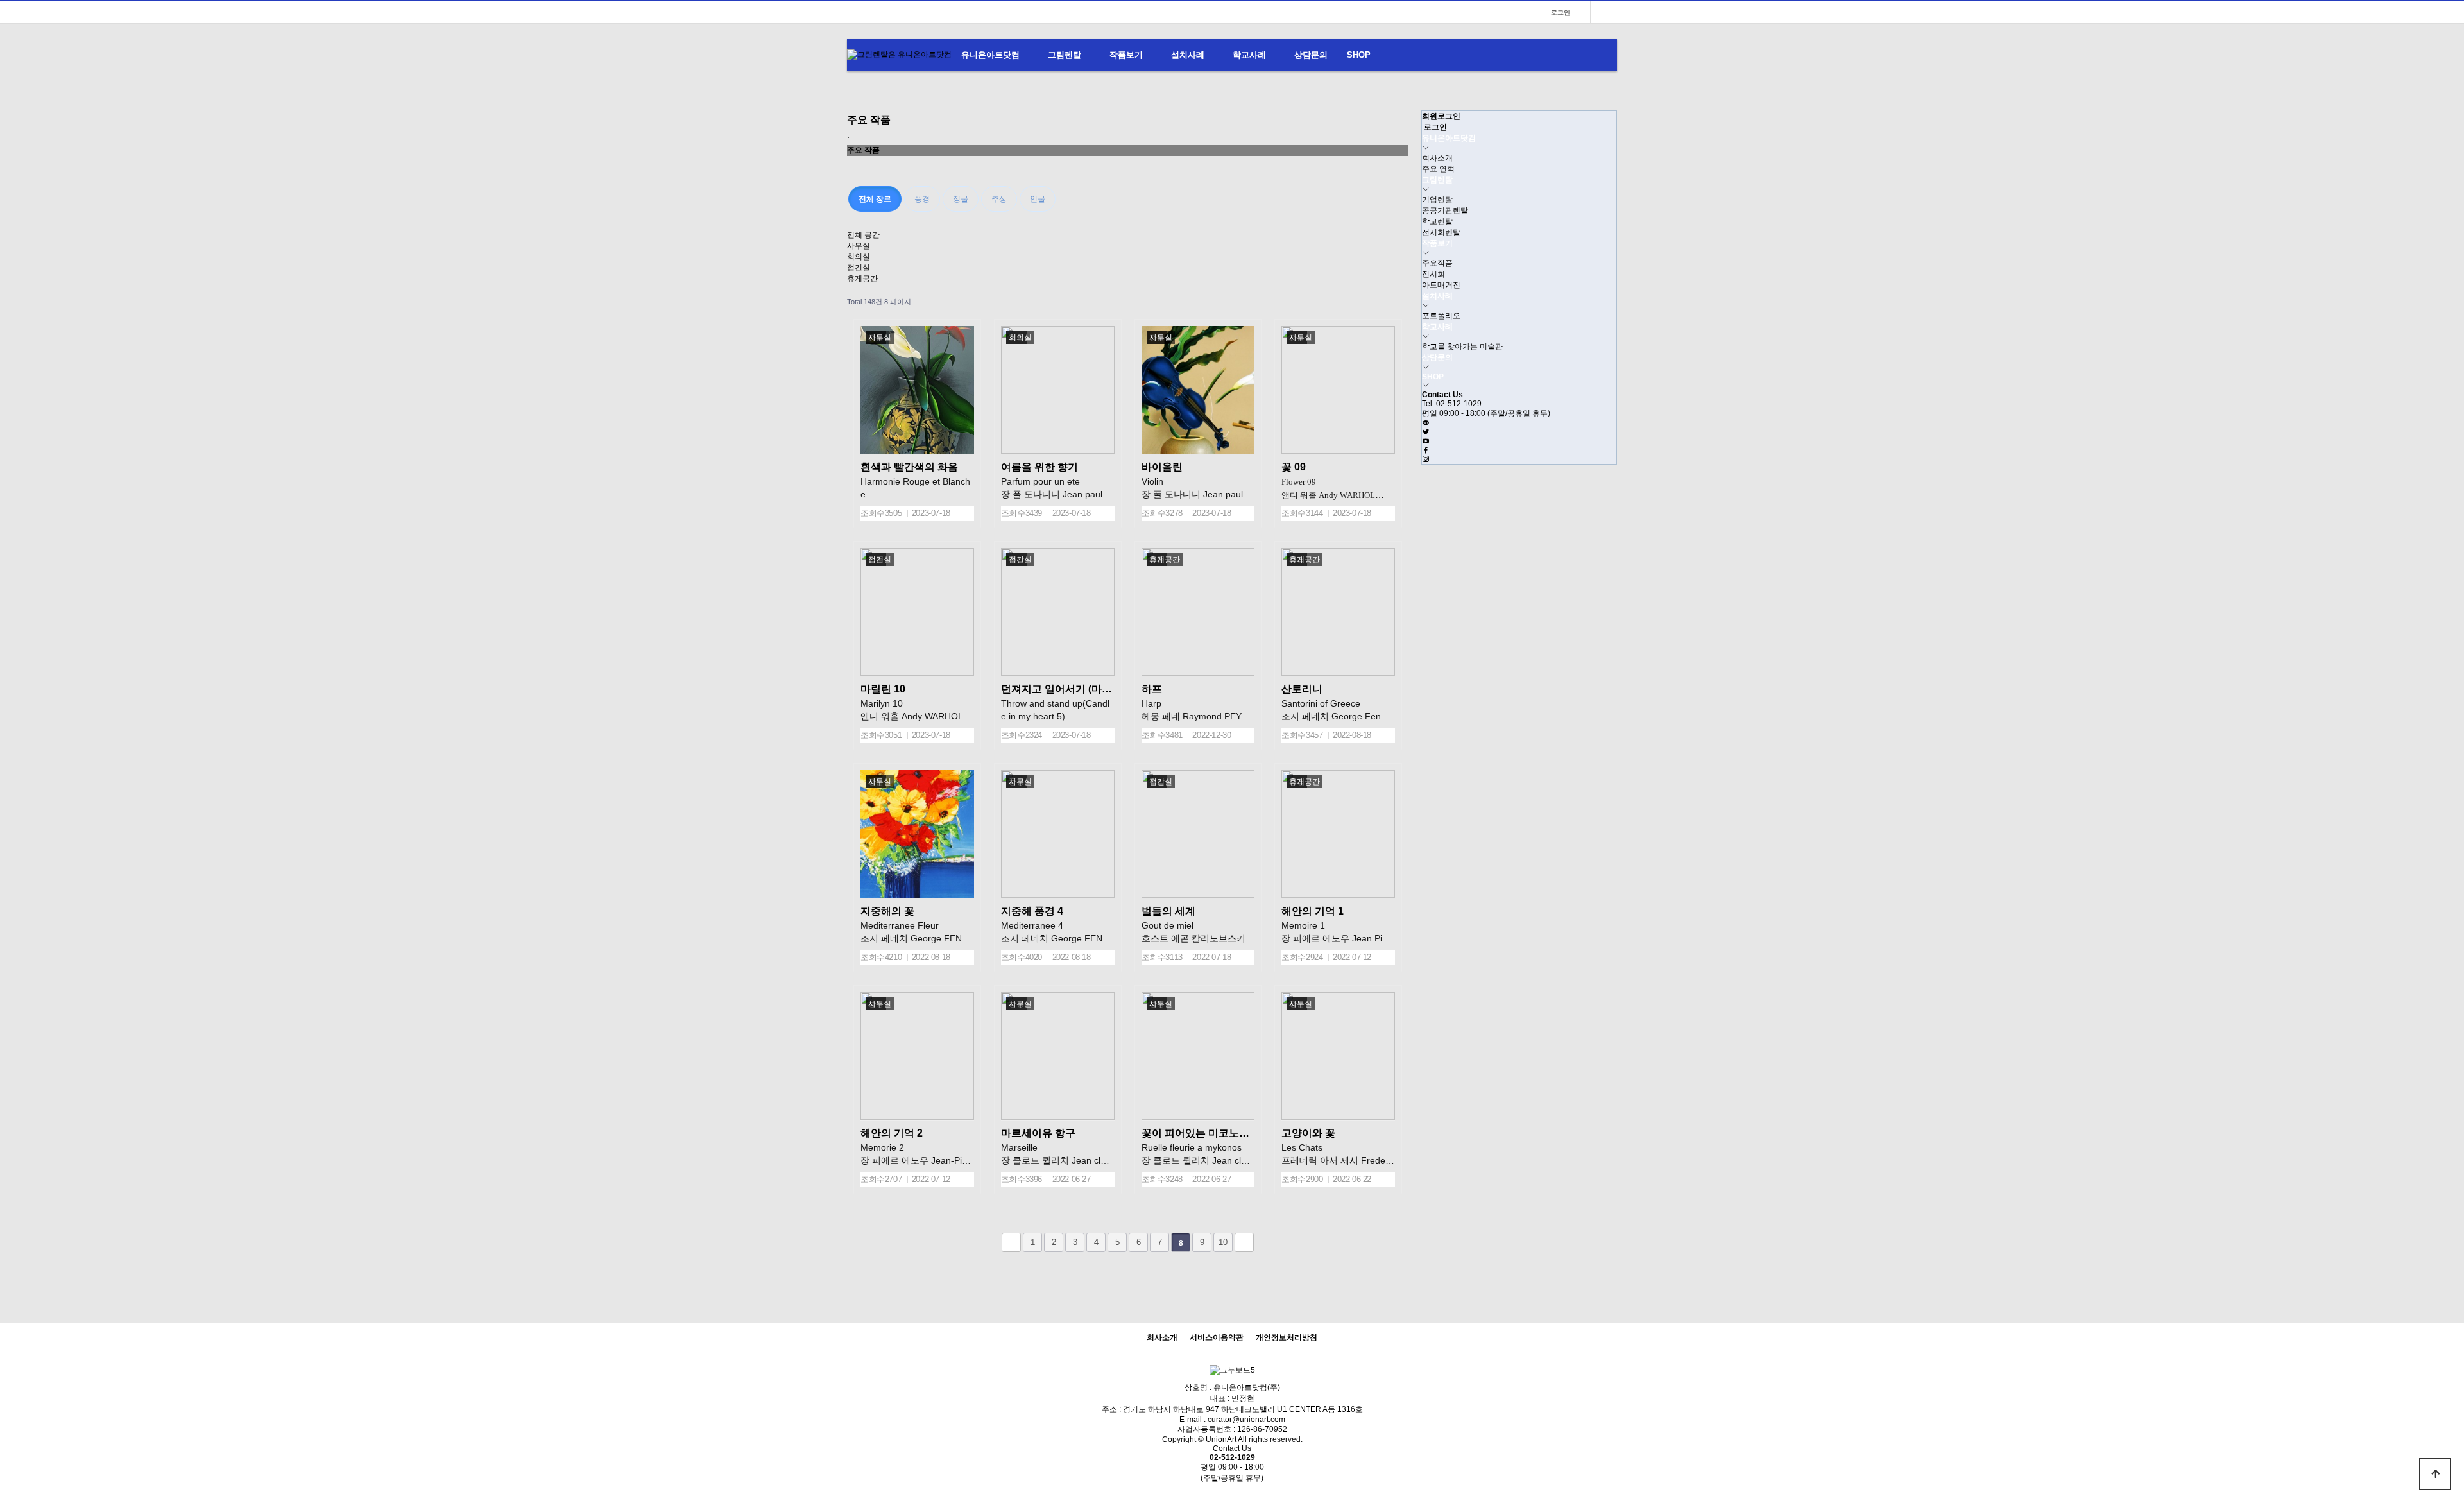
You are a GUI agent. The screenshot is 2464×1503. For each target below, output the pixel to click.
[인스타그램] (1611, 13)
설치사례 (1188, 55)
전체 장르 (875, 199)
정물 (961, 199)
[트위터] (1426, 433)
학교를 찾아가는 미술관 (1462, 347)
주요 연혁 (1438, 169)
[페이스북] (1426, 451)
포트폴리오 (1441, 316)
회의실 (859, 257)
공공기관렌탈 (1445, 210)
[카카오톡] (1426, 424)
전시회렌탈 (1441, 232)
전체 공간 (863, 235)
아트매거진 (1441, 285)
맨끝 (1244, 1242)
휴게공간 (862, 279)
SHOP (1359, 55)
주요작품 (1437, 263)
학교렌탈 (1437, 221)
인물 (1038, 199)
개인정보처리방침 (1287, 1338)
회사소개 (1437, 158)
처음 (1011, 1242)
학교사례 (1249, 55)
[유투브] (1426, 442)
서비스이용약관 (1217, 1338)
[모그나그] (1584, 13)
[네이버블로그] (1597, 13)
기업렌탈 (1437, 200)
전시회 (1433, 274)
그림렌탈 (1065, 55)
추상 (999, 199)
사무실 (859, 246)
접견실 (859, 268)
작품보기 (1126, 55)
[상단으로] (2435, 1474)
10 (1223, 1242)
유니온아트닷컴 (990, 55)
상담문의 (1311, 55)
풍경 (922, 199)
